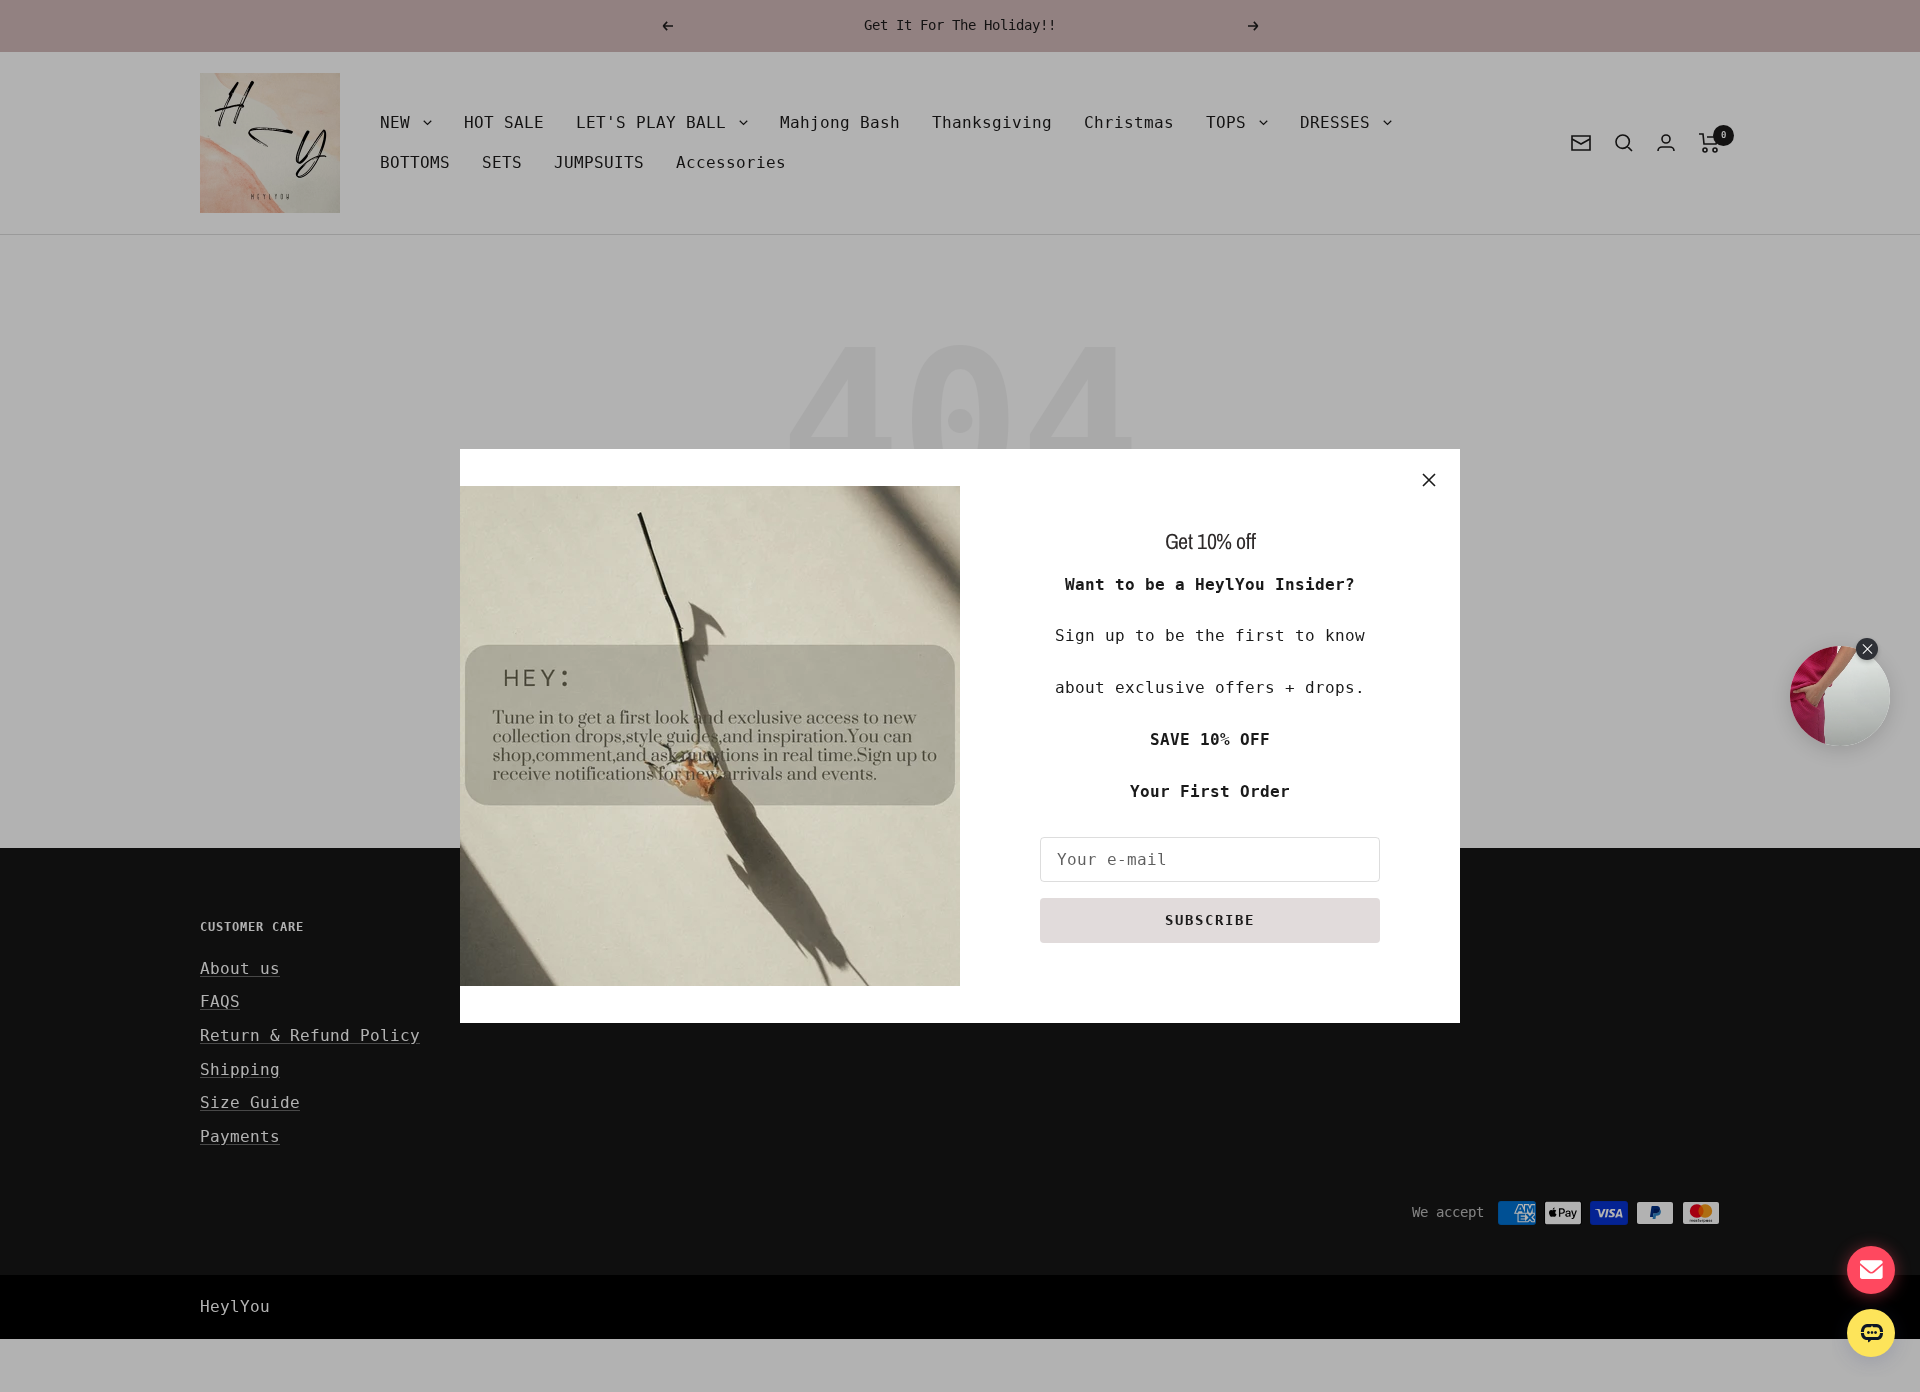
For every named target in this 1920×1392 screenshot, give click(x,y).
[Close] (1429, 480)
